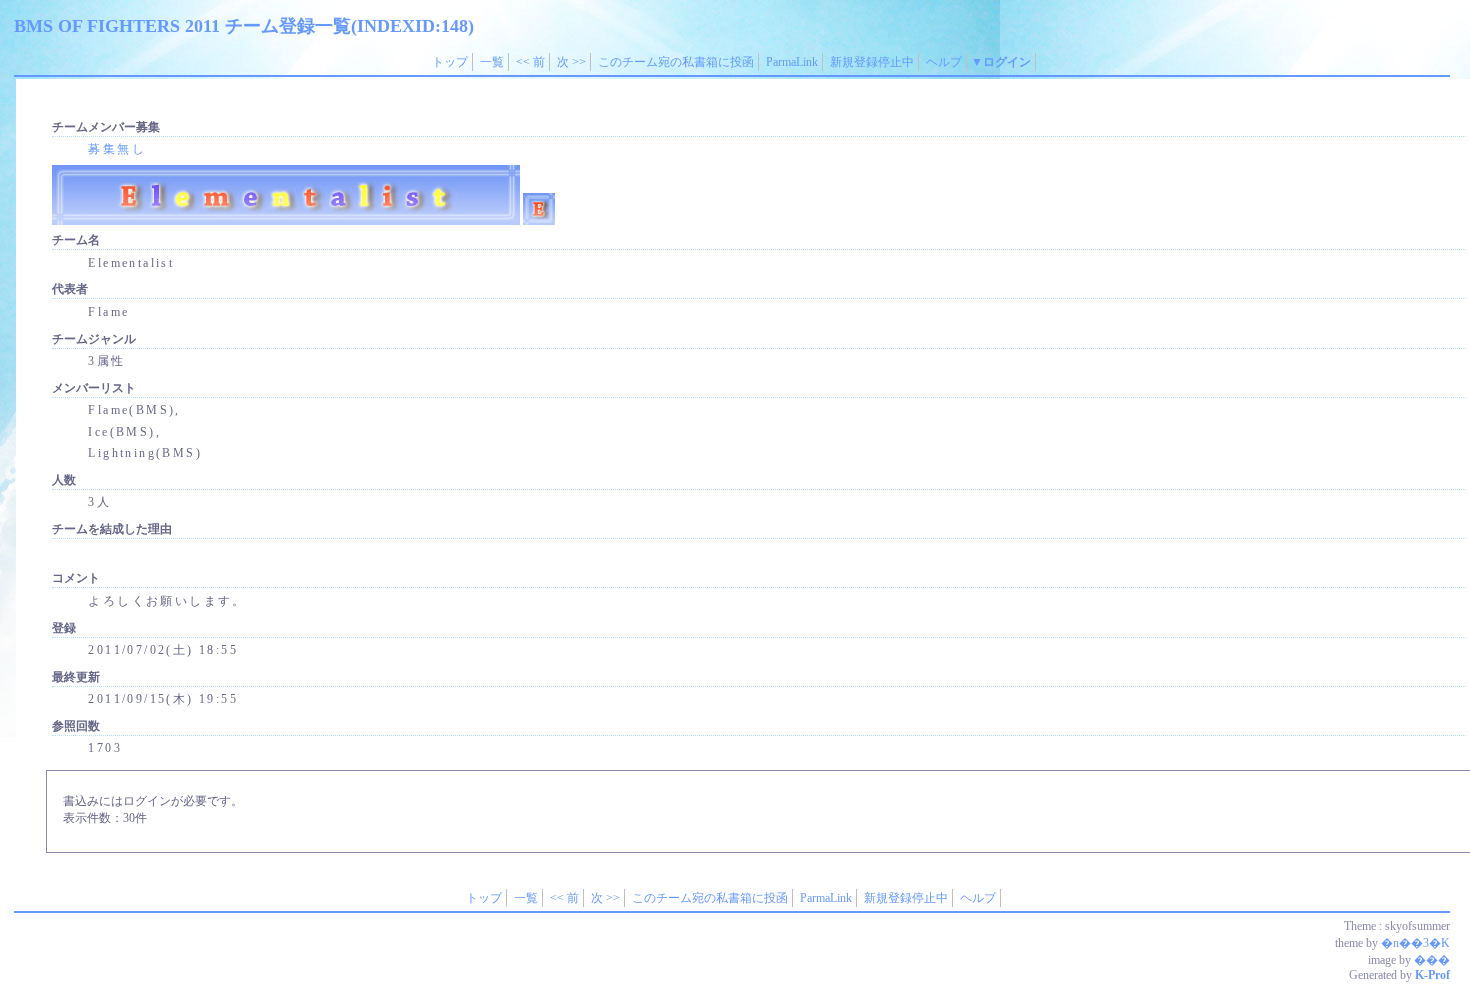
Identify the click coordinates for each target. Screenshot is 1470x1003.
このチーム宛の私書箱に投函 (676, 62)
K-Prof (1432, 975)
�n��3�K (1415, 943)
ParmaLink (792, 62)
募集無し (117, 149)
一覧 (492, 62)
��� (1432, 960)
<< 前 (530, 62)
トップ (450, 62)
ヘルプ (944, 62)
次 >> (571, 62)
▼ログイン (1001, 62)
